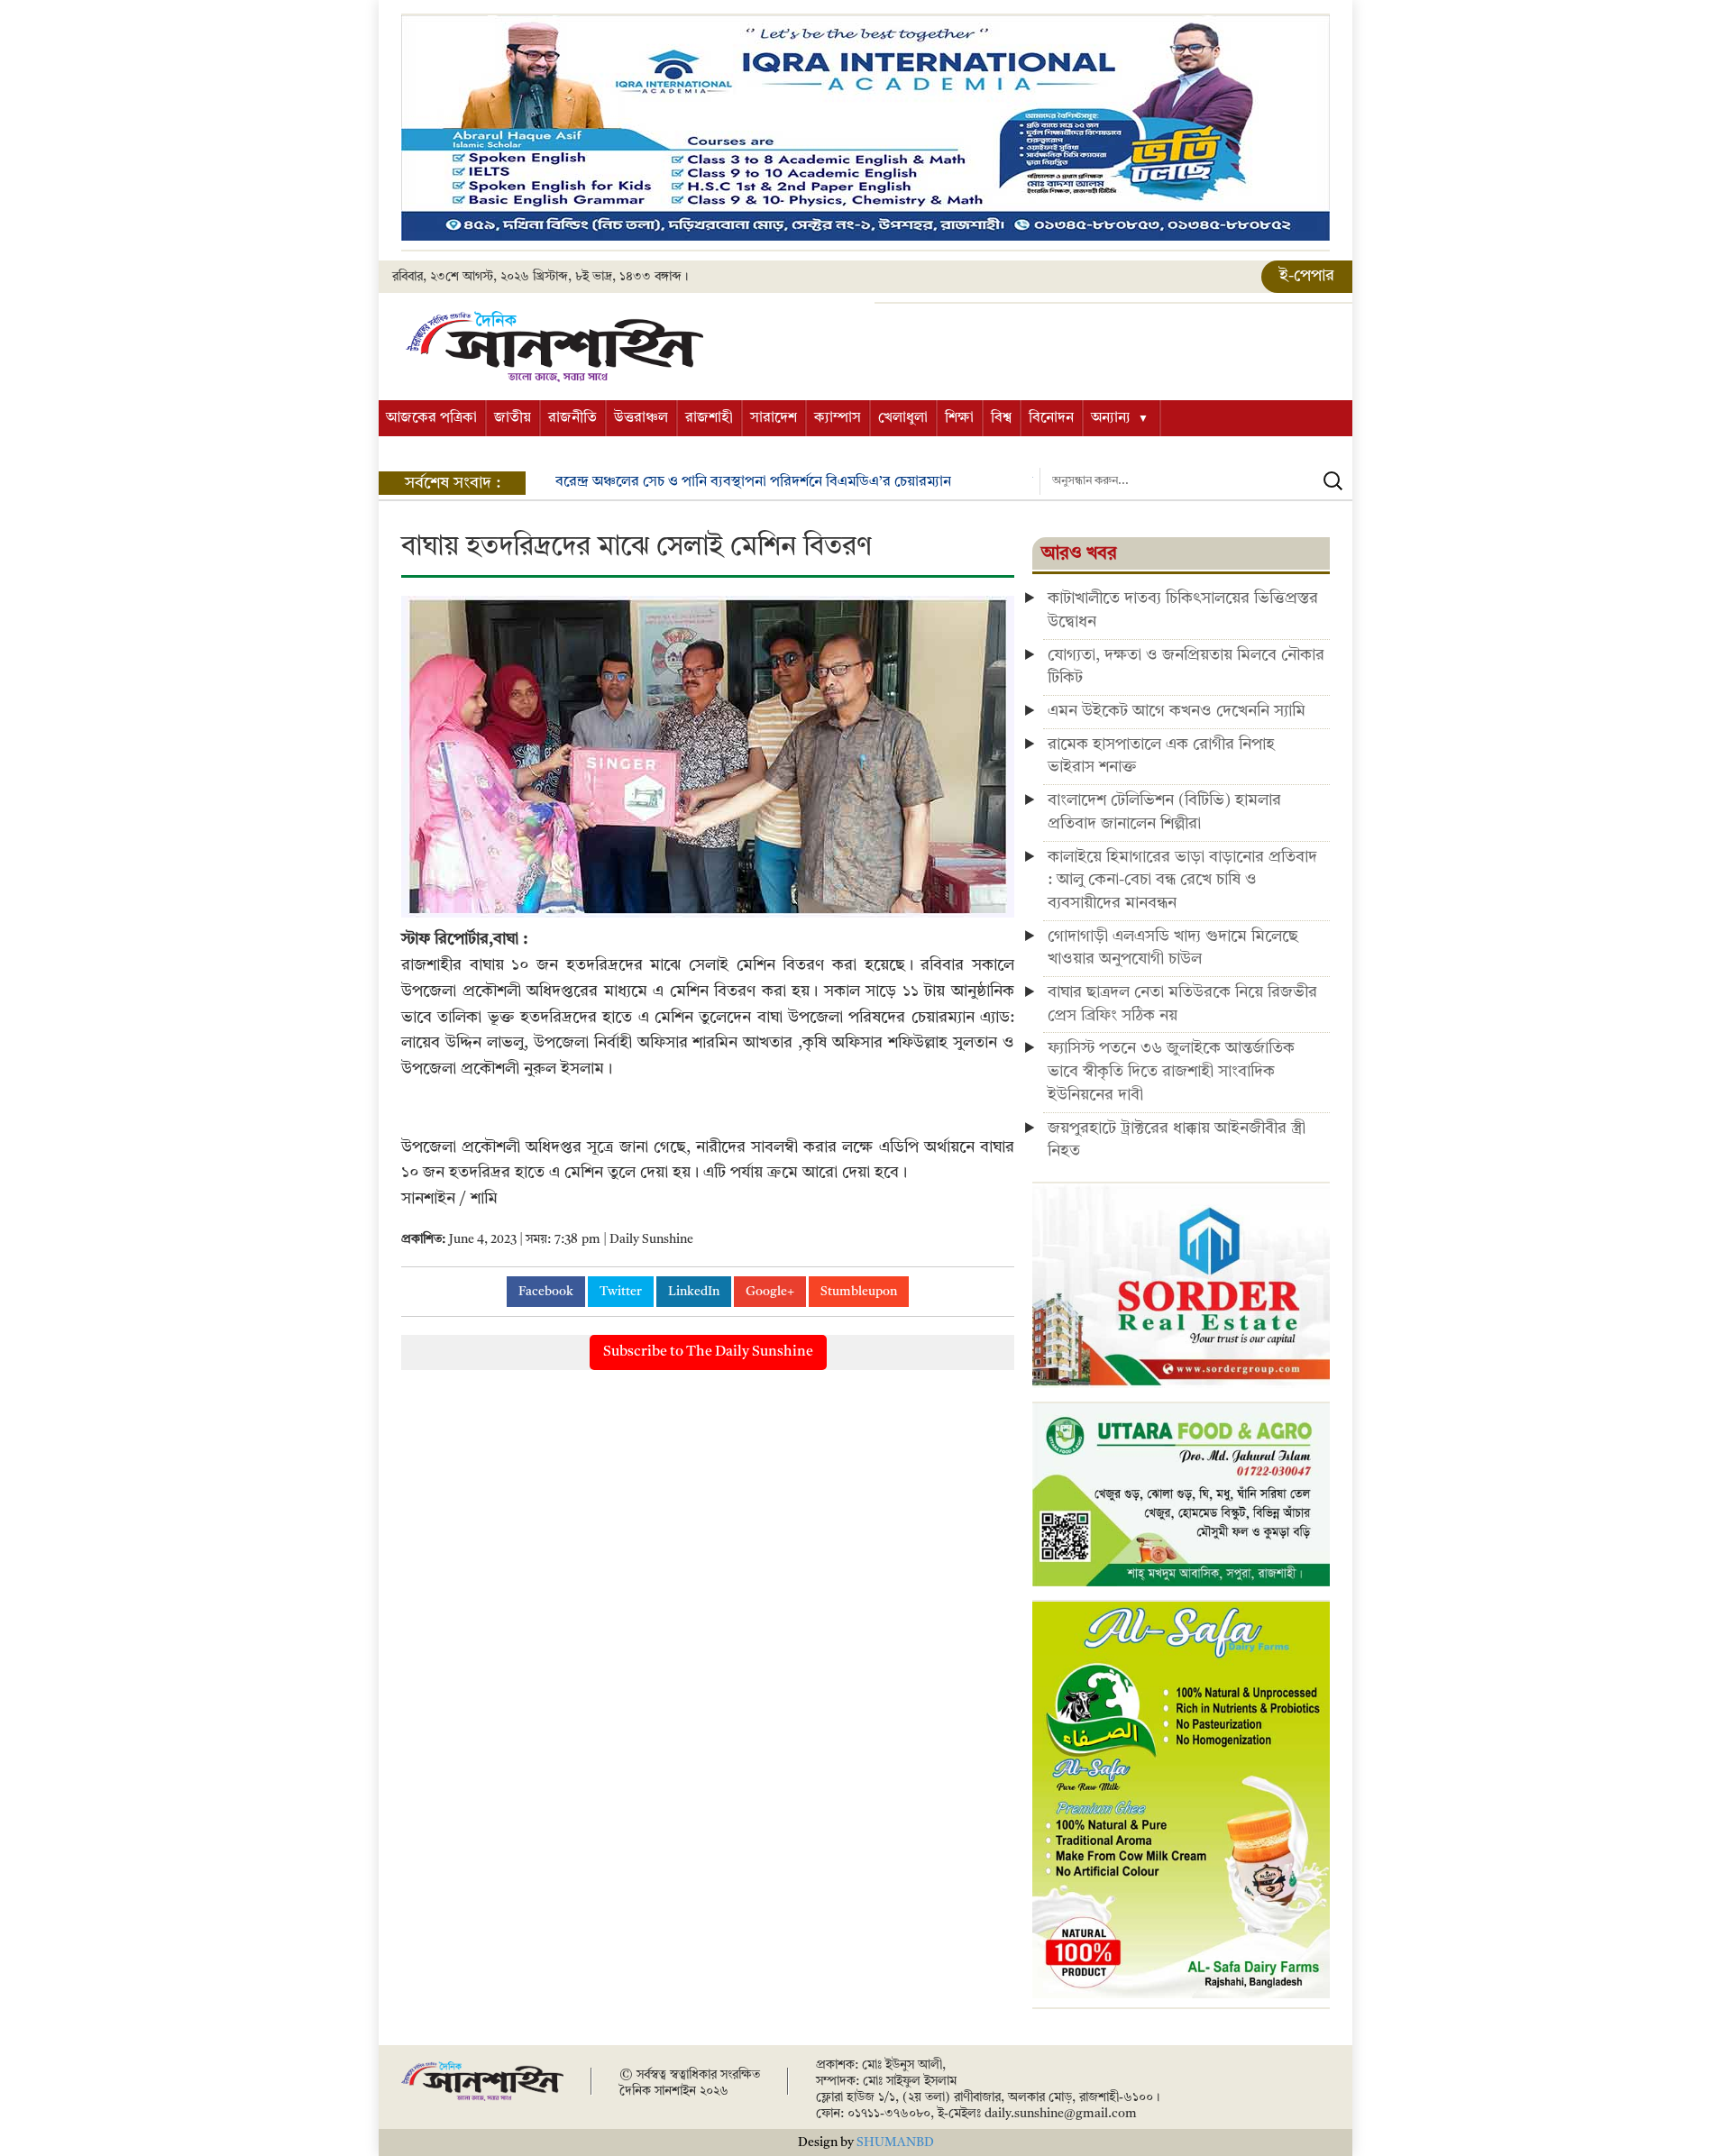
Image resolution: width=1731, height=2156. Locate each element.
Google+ (770, 1292)
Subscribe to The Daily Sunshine (708, 1352)
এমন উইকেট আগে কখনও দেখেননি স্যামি (1177, 711)
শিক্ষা (959, 418)
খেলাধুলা (903, 418)
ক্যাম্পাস (838, 418)
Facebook (546, 1292)
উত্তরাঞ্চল (641, 418)
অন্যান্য (1111, 418)
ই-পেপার (1307, 276)
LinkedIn (694, 1292)
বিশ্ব (1001, 418)
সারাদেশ (774, 418)
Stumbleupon (859, 1292)
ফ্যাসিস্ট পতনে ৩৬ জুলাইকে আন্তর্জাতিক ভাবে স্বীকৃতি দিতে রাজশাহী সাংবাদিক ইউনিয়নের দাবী (1171, 1071)
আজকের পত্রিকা (431, 418)
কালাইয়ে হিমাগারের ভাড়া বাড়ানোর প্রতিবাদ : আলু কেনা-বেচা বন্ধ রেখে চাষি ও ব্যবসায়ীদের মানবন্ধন (1182, 880)
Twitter (621, 1292)
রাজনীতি (572, 418)
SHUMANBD (895, 2142)
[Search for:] (1196, 481)
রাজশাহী (709, 418)
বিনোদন (1051, 418)
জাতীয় (513, 418)
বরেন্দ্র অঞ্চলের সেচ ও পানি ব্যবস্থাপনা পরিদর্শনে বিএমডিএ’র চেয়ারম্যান (753, 482)
